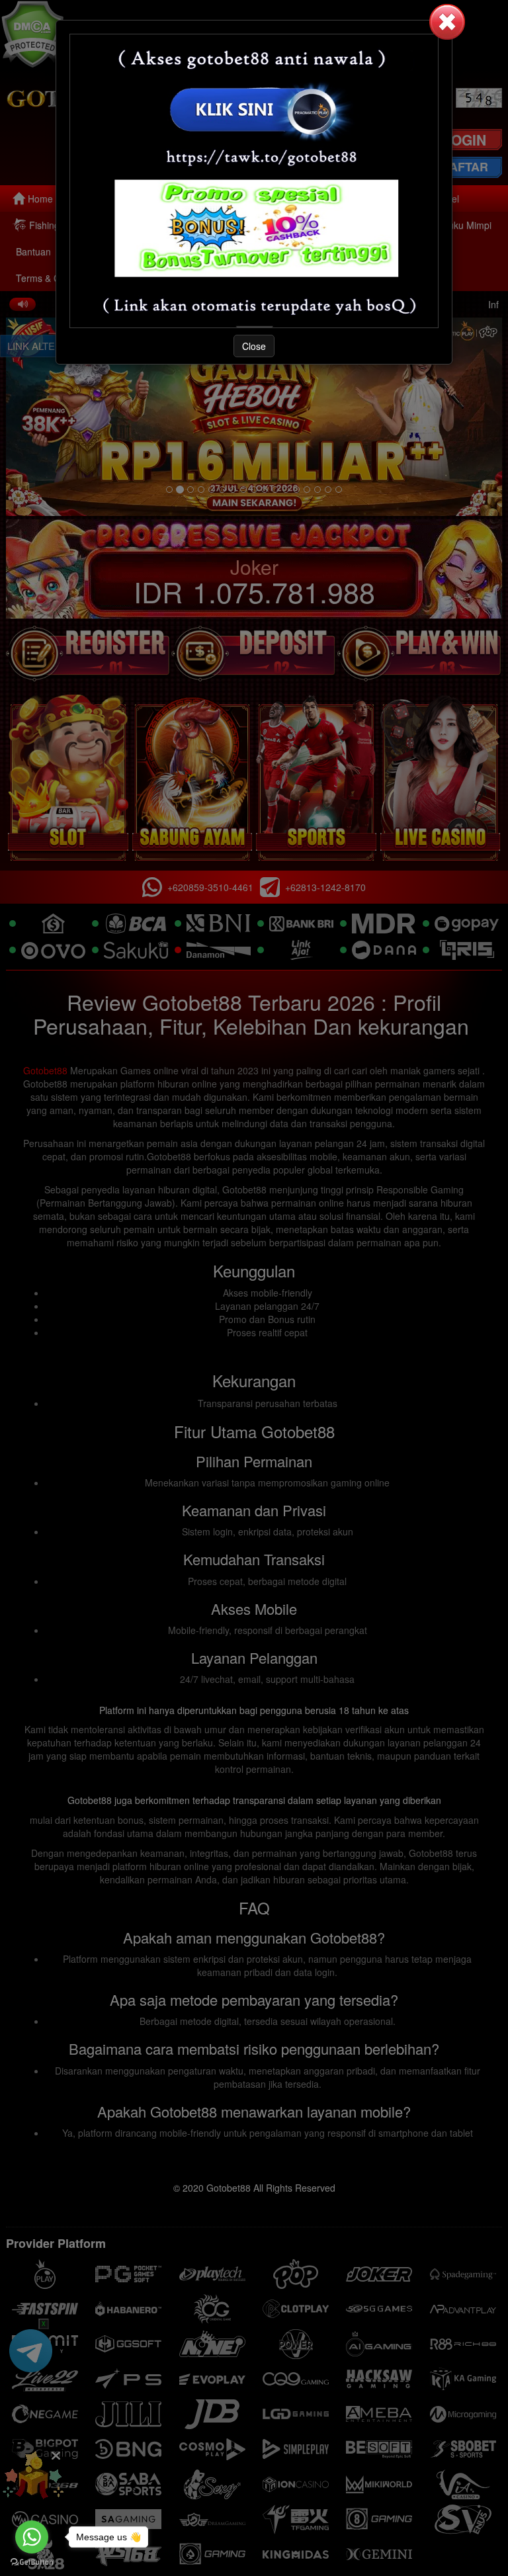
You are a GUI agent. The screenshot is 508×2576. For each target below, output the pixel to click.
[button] (447, 22)
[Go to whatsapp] (32, 2537)
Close (254, 346)
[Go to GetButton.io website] (32, 2562)
